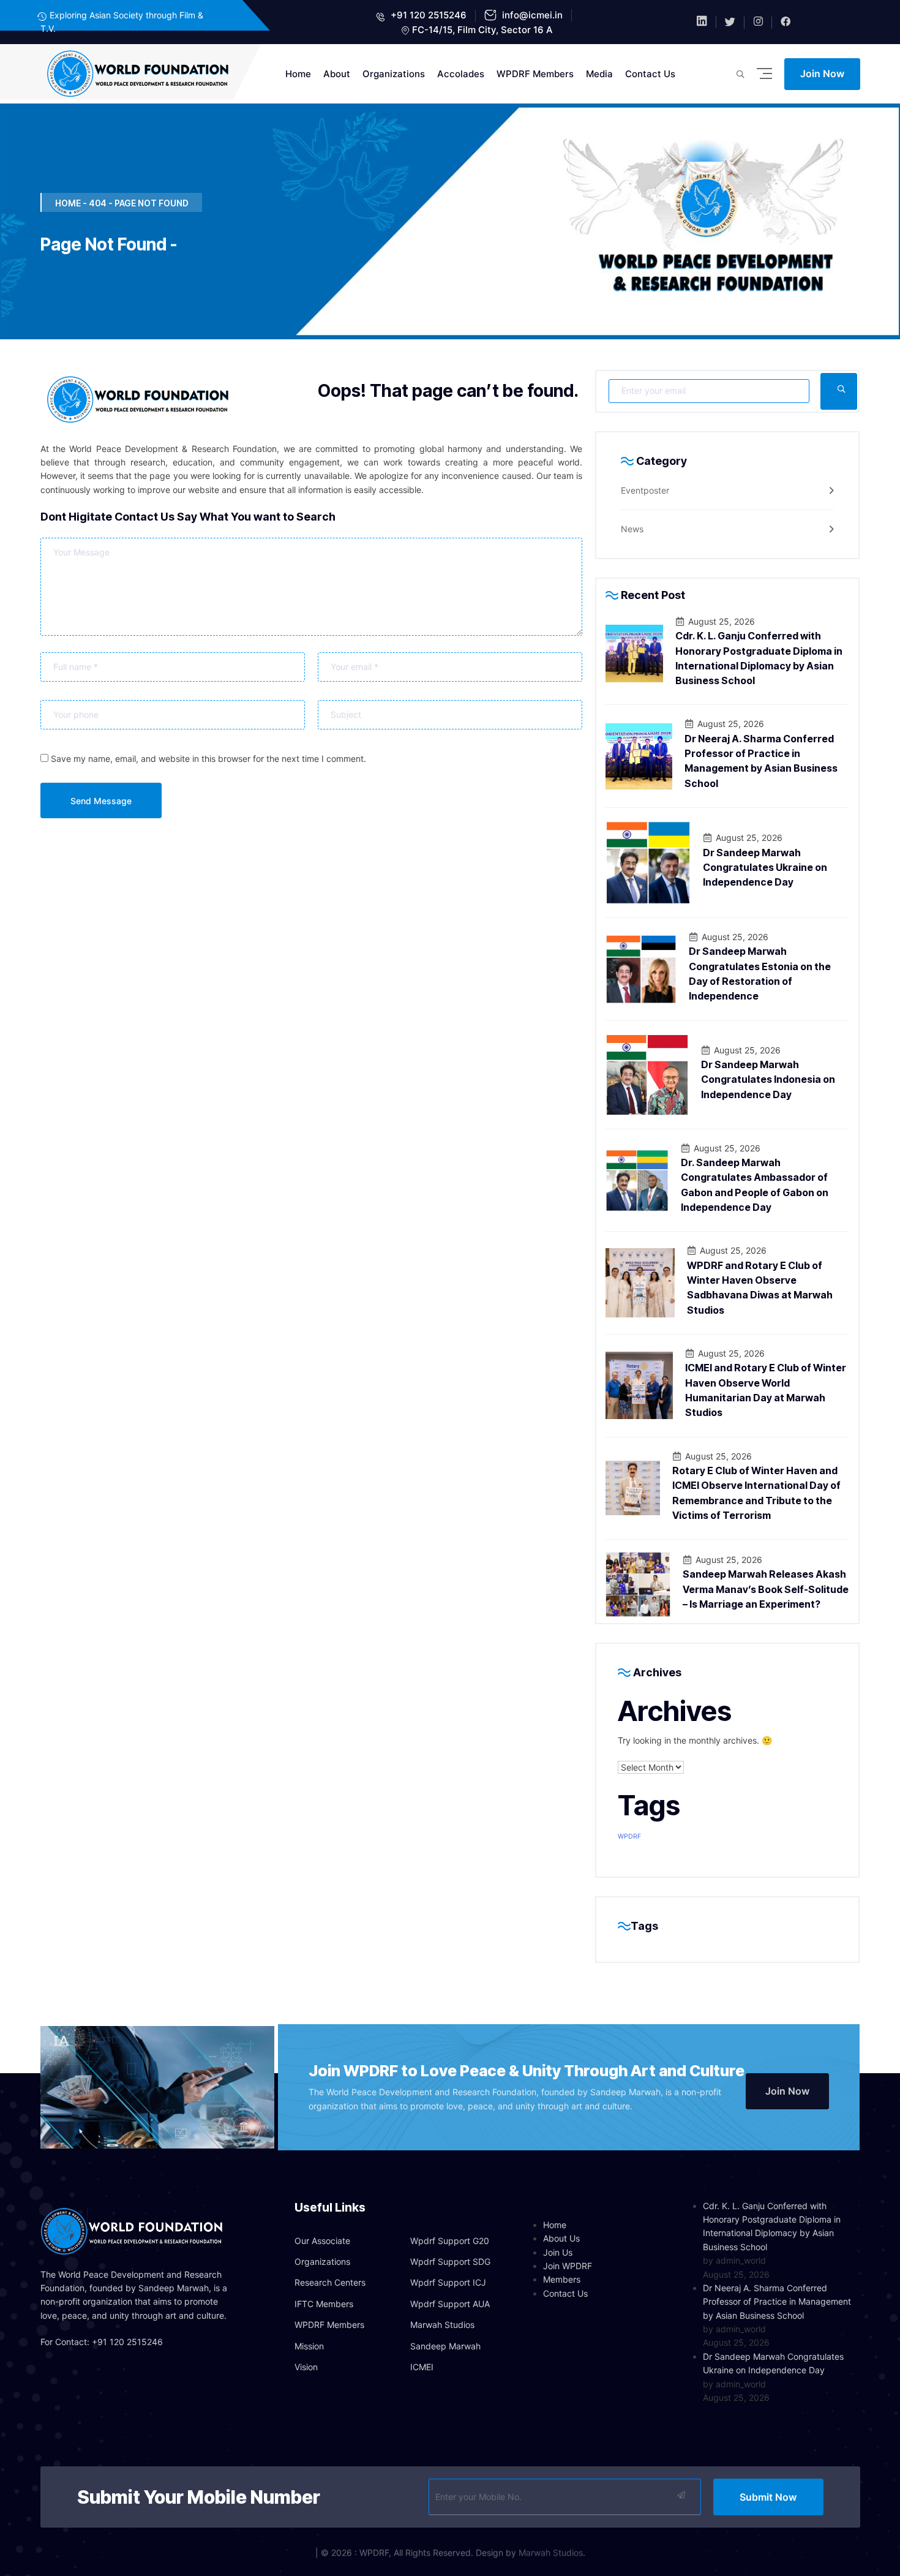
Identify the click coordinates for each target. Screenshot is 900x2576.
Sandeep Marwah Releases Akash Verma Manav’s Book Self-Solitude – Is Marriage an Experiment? (766, 1589)
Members (562, 2279)
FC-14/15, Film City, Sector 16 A (482, 30)
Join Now (822, 73)
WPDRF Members (535, 74)
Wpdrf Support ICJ (448, 2282)
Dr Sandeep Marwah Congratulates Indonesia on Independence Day (768, 1079)
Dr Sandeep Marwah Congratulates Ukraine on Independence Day (765, 868)
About (337, 74)
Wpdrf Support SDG (450, 2262)
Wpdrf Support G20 (450, 2241)
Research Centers (330, 2282)
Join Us (558, 2252)
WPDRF (629, 1836)
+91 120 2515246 (427, 15)
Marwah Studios (442, 2325)
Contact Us (650, 74)
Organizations (394, 74)
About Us (561, 2238)
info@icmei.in (531, 15)
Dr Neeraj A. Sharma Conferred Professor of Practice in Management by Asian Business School (777, 2302)
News (632, 529)
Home (298, 74)
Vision (306, 2367)
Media (599, 74)
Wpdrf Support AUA (450, 2304)
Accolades (461, 74)
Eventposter (645, 490)
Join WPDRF (568, 2266)
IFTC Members (324, 2304)
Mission (309, 2346)
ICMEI (422, 2367)
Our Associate (322, 2241)
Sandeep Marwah (445, 2346)
